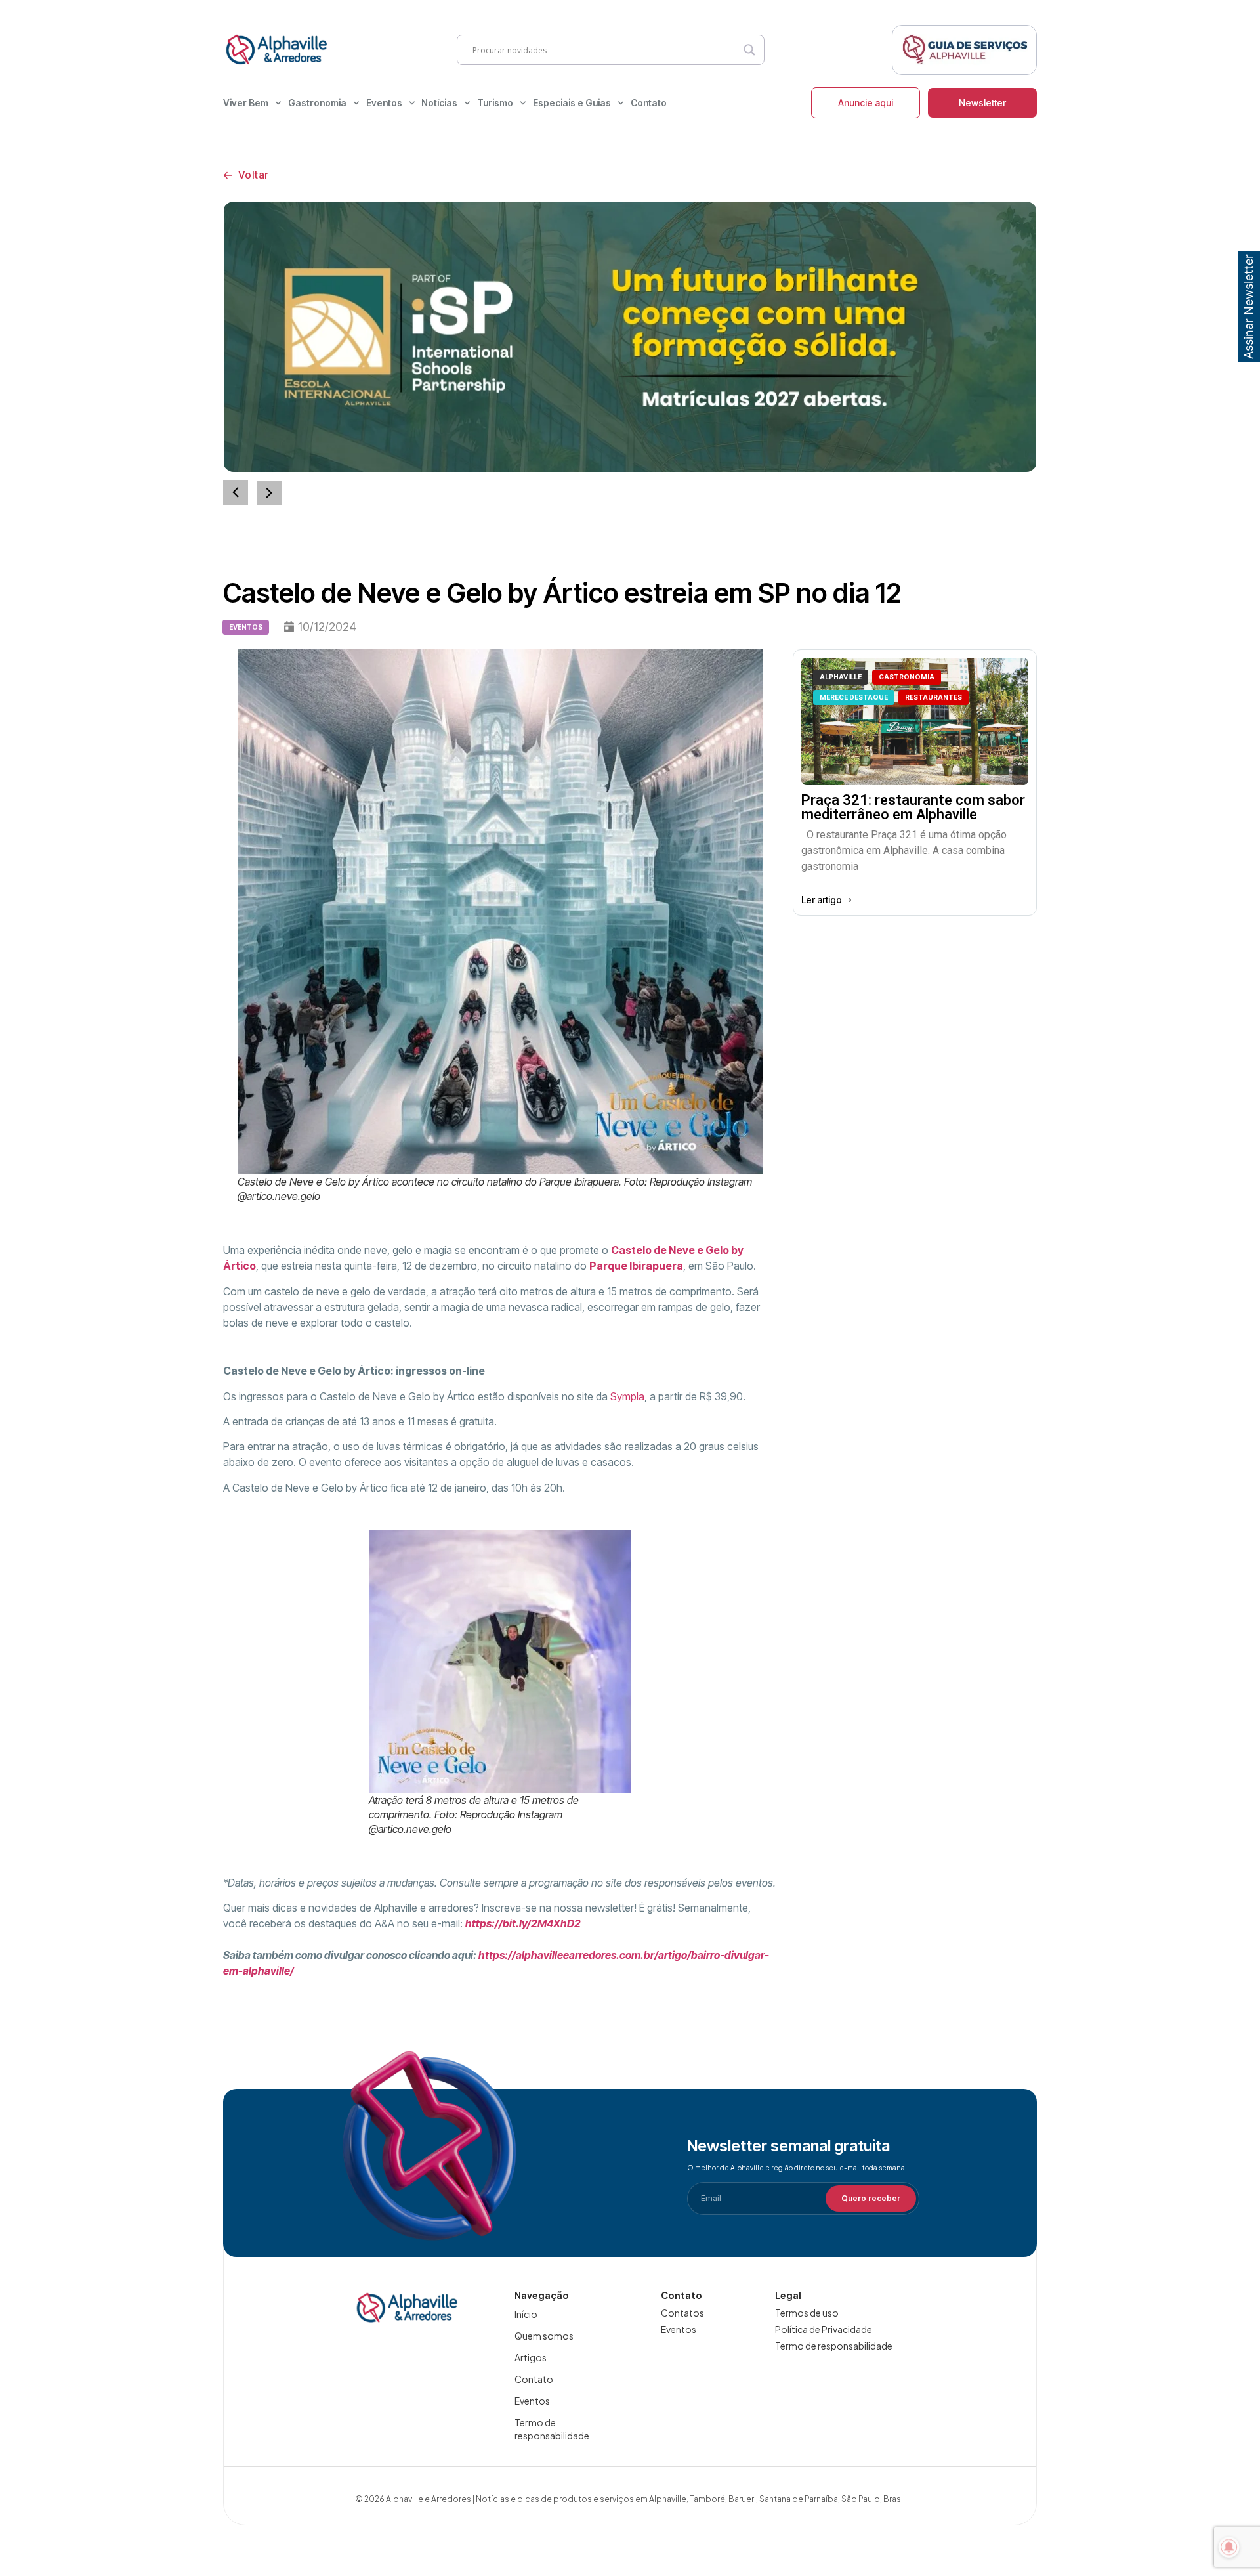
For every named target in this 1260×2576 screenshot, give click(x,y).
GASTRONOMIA (907, 677)
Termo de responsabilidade (552, 2429)
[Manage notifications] (1229, 2547)
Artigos (531, 2357)
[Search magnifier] (749, 50)
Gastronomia (317, 103)
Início (526, 2314)
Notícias (439, 103)
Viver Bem (246, 103)
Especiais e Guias (572, 103)
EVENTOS (246, 627)
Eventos (384, 103)
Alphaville (841, 677)
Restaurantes (934, 697)
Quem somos (544, 2336)
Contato (649, 103)
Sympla (627, 1396)
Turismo (495, 103)
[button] (269, 493)
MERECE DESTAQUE (854, 697)
